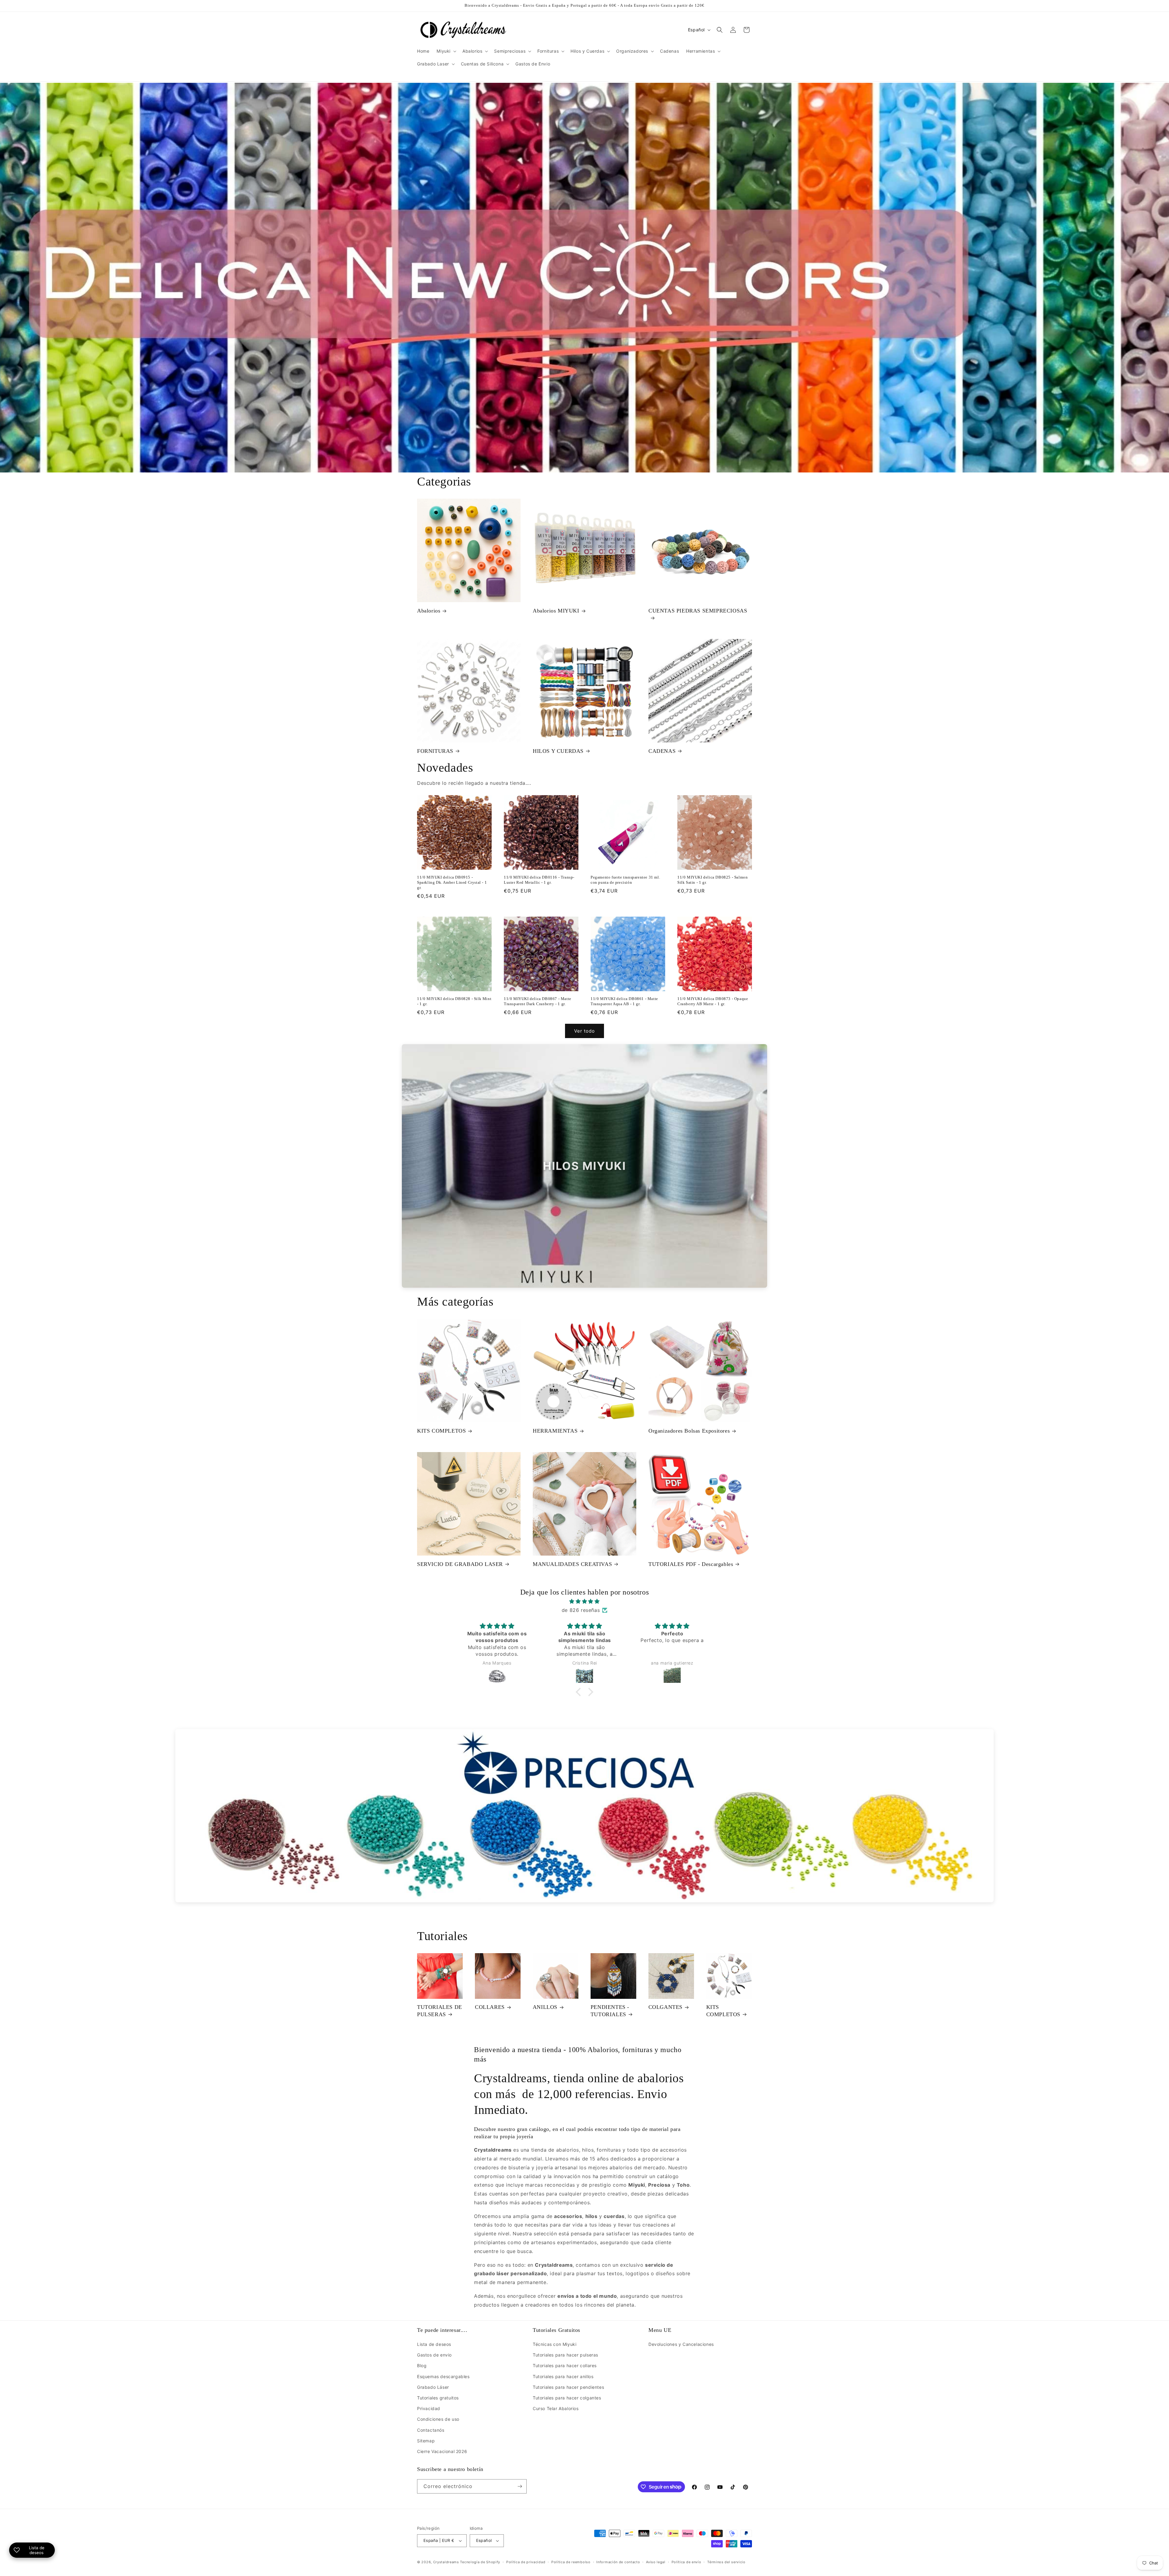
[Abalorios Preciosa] (584, 1816)
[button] (446, 51)
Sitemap (426, 2441)
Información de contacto (618, 2562)
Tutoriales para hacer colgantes (567, 2398)
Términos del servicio (726, 2562)
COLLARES (490, 2007)
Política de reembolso (571, 2562)
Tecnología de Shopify (480, 2562)
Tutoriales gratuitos (438, 2398)
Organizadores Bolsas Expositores (689, 1431)
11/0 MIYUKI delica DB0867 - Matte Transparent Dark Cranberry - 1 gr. (538, 1001)
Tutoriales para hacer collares (565, 2365)
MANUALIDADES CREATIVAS (572, 1564)
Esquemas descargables (443, 2376)
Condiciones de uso (438, 2419)
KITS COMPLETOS (441, 1431)
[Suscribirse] (520, 2486)
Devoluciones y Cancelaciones (681, 2344)
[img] (584, 1601)
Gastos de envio (434, 2355)
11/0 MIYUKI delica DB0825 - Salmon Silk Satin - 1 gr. (713, 880)
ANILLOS (545, 2007)
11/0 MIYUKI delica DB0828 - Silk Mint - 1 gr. (454, 1001)
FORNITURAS (435, 751)
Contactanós (431, 2430)
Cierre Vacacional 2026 (442, 2451)
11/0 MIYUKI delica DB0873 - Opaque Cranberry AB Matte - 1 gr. (713, 1001)
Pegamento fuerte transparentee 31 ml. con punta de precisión (625, 880)
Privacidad (429, 2408)
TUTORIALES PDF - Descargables (691, 1564)
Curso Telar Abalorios (556, 2408)
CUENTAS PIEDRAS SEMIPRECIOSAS (698, 611)
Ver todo (584, 1031)
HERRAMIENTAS (555, 1431)
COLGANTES (665, 2007)
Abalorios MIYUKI (556, 611)
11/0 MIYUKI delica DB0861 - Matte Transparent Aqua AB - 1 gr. (624, 1001)
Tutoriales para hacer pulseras (565, 2355)
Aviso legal (656, 2562)
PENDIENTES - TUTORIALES (610, 2011)
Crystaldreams (446, 2562)
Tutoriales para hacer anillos (563, 2376)
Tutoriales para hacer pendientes (568, 2387)
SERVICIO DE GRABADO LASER (460, 1564)
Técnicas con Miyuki (555, 2344)
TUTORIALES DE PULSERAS (440, 2011)
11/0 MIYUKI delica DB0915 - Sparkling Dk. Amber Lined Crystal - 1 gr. (452, 882)
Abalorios (429, 611)
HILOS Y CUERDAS (558, 751)
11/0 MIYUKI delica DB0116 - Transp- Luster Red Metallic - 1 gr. (539, 880)
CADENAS (662, 751)
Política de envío (686, 2562)
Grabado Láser (433, 2387)
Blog (422, 2365)
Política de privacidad (526, 2562)
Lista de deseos (434, 2344)
